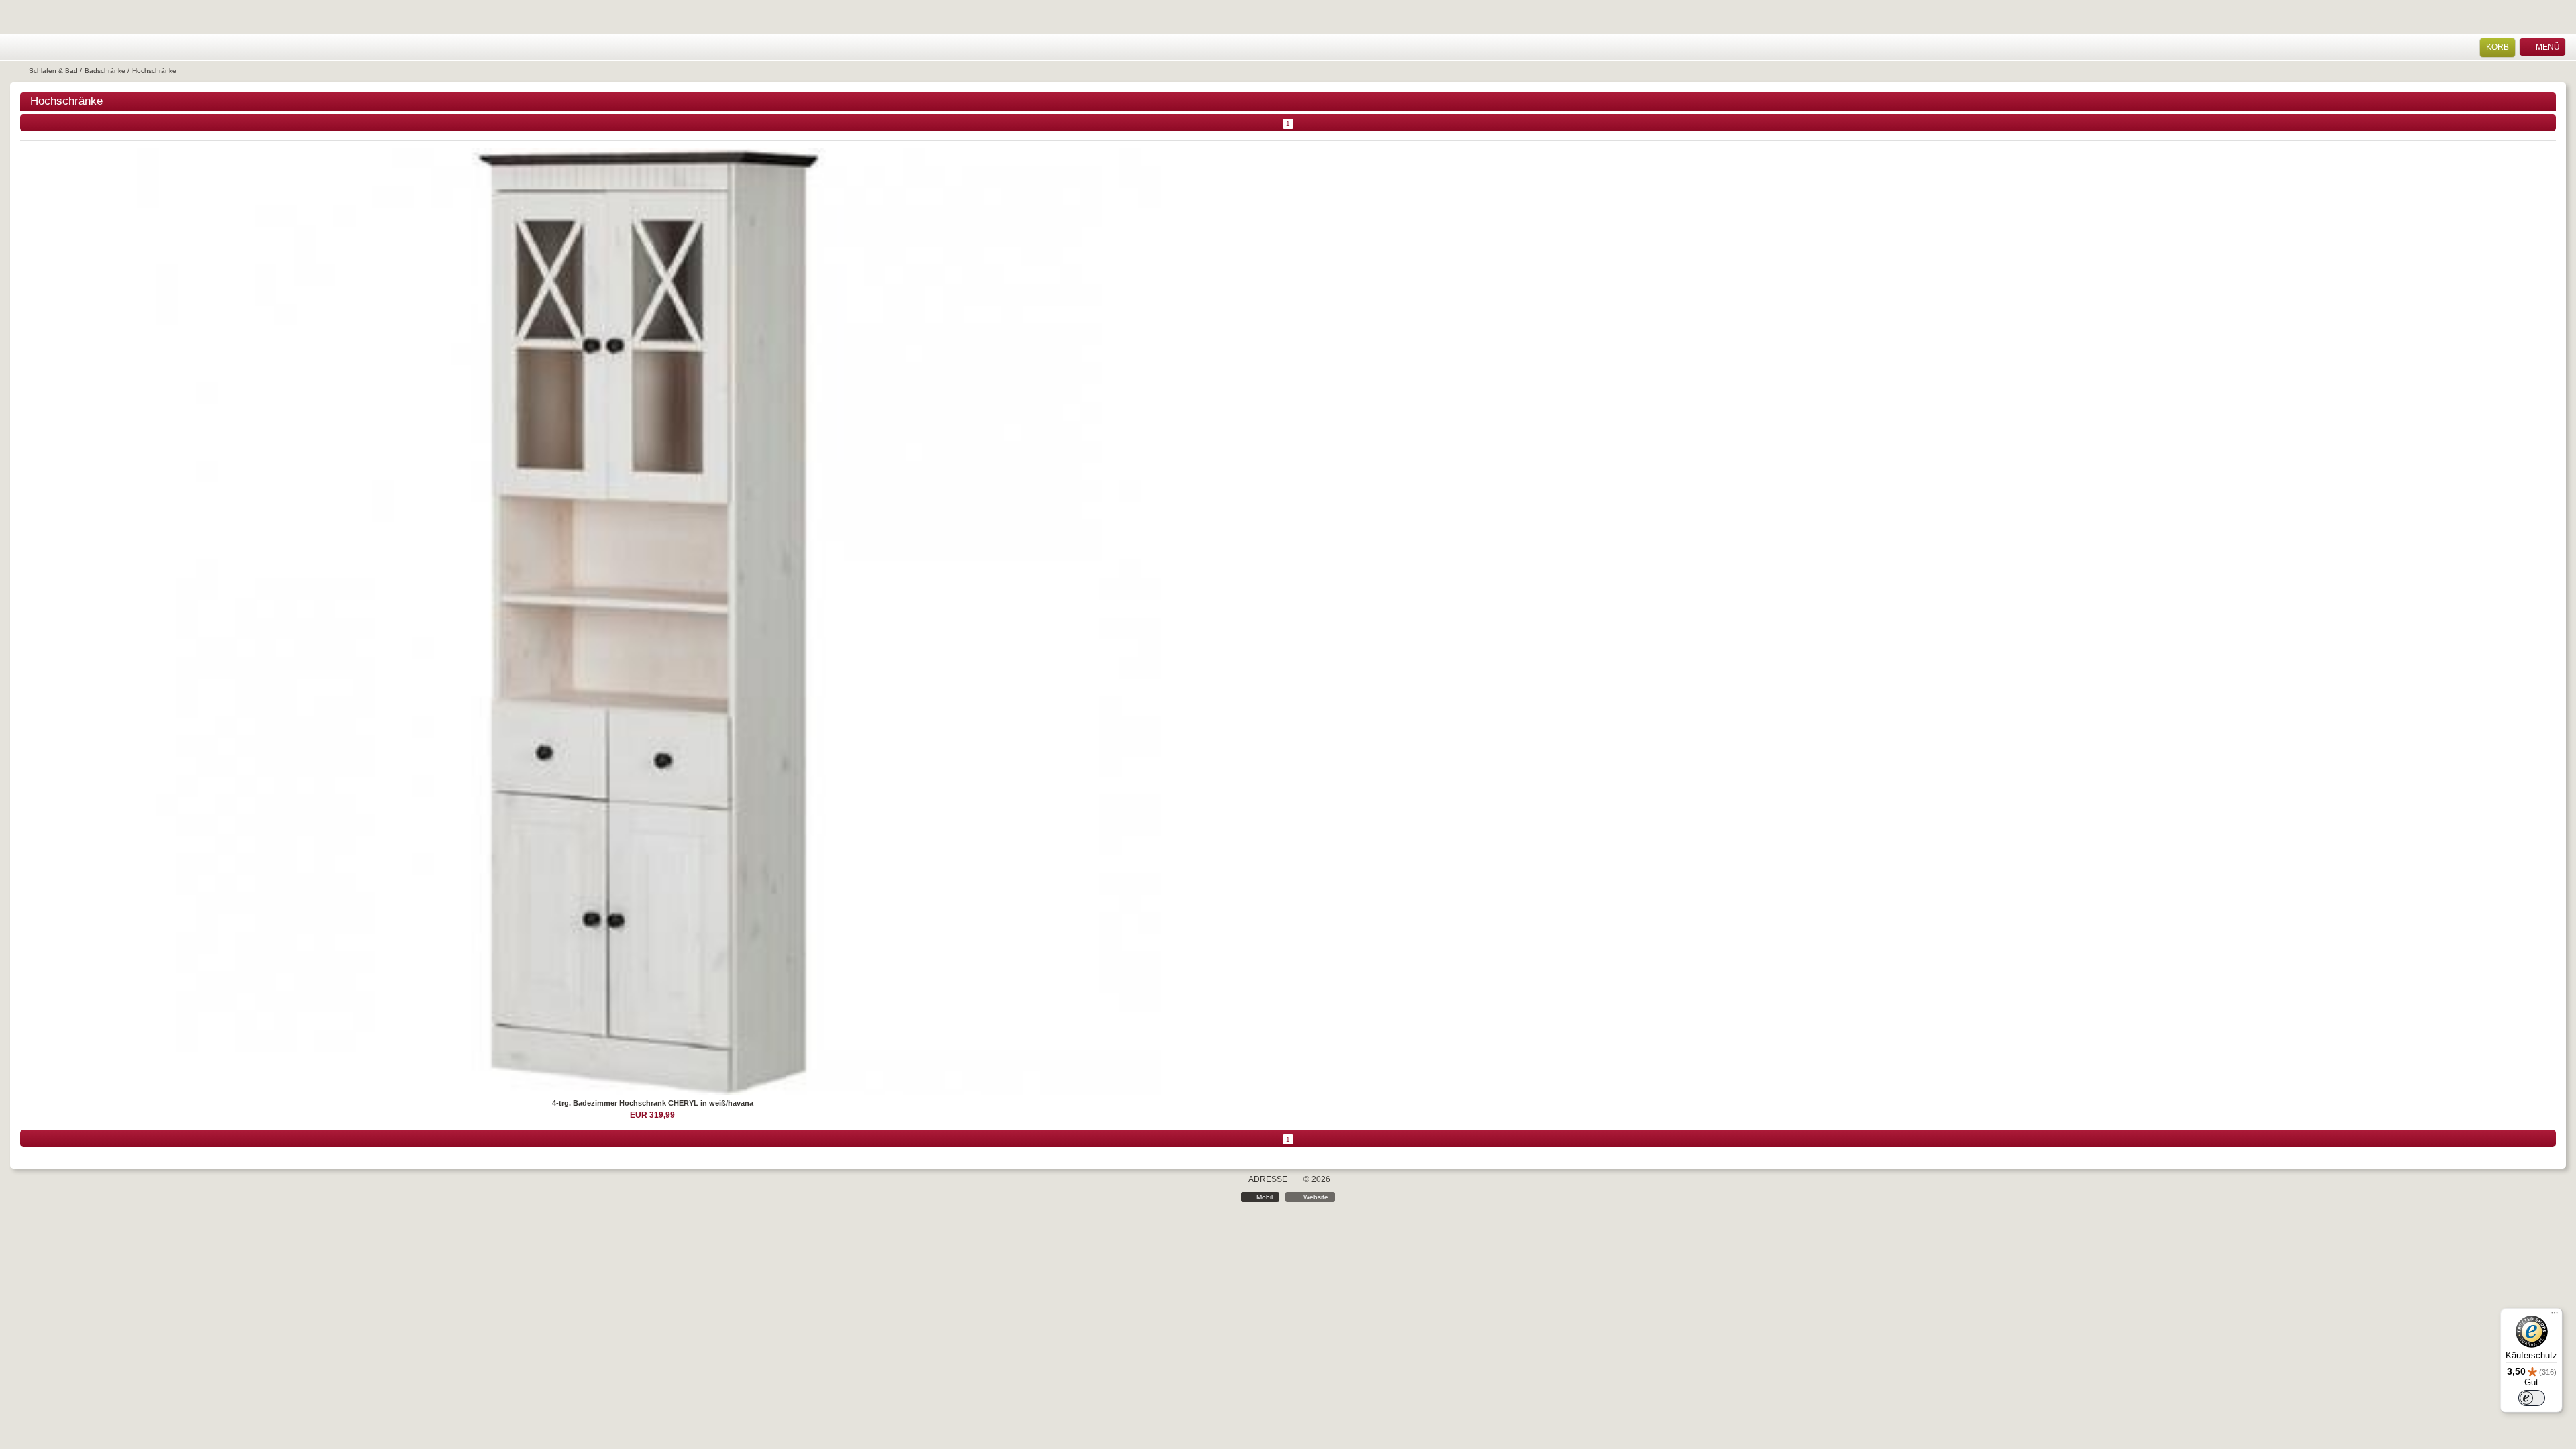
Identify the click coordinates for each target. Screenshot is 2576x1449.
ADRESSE (1268, 1179)
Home (17, 47)
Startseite (18, 71)
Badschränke (105, 71)
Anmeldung (35, 47)
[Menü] (2555, 1316)
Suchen (52, 47)
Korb (2498, 47)
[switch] (2532, 1398)
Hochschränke (154, 71)
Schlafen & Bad (53, 71)
